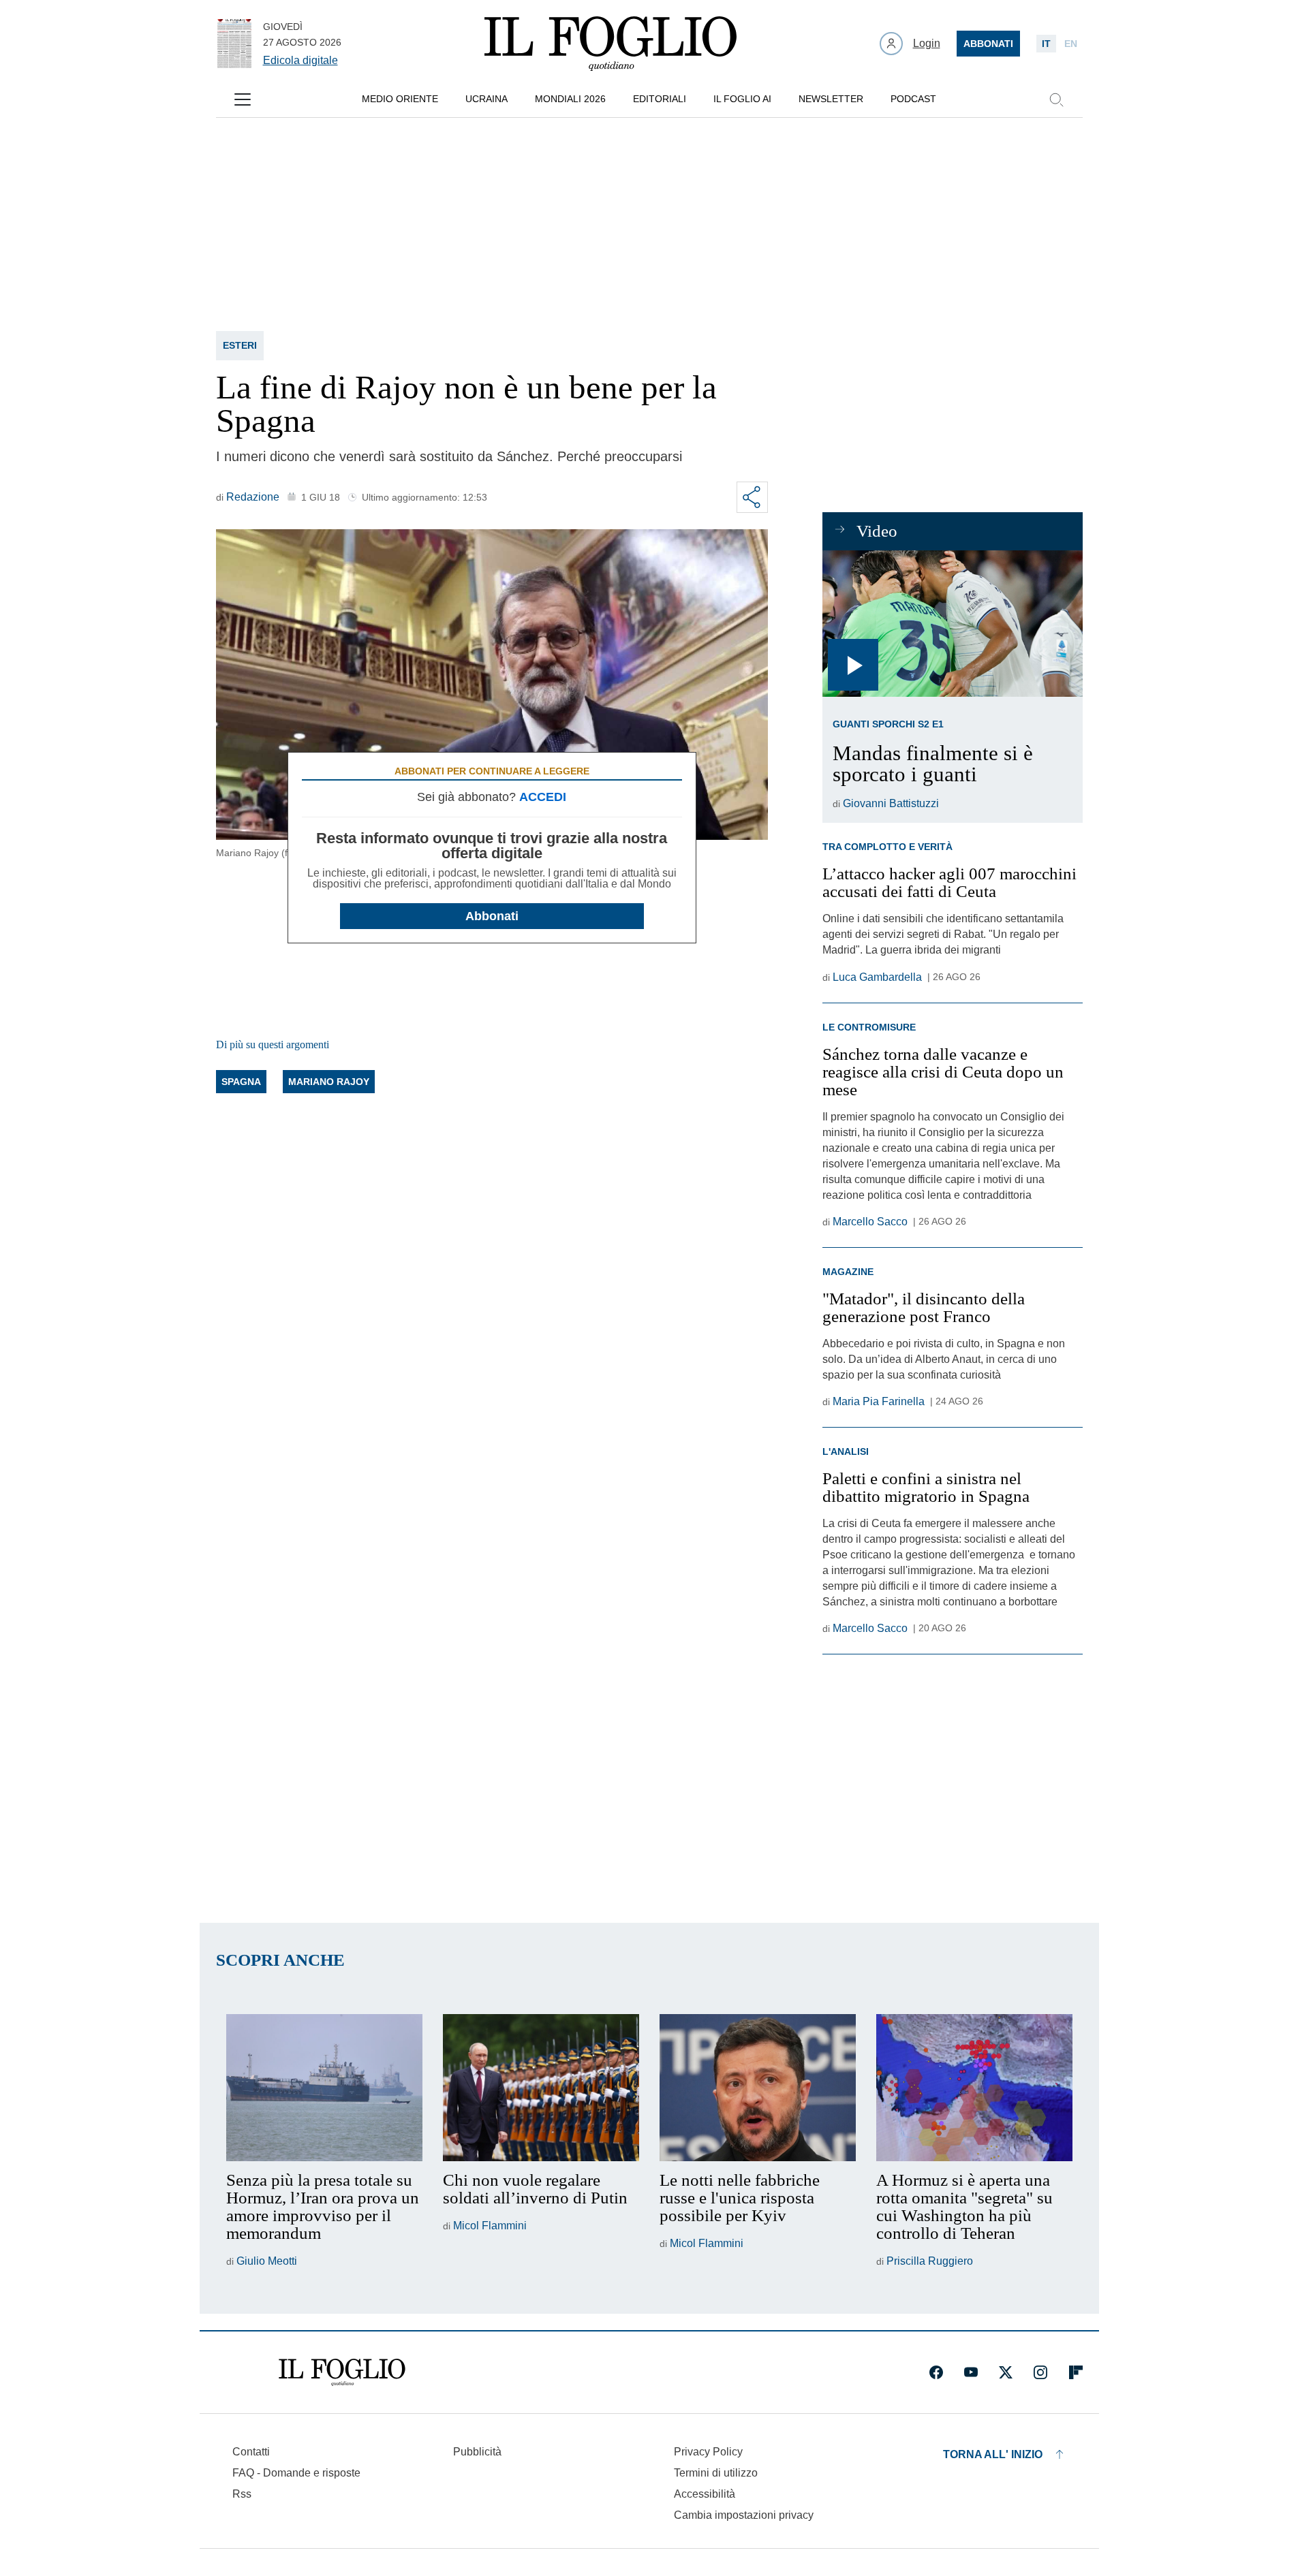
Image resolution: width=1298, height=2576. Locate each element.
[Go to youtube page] (971, 2372)
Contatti (251, 2452)
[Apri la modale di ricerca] (1056, 99)
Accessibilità (705, 2494)
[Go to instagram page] (1040, 2372)
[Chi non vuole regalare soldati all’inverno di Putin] (541, 2088)
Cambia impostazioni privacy (744, 2515)
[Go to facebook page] (936, 2372)
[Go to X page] (1006, 2372)
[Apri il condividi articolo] (752, 497)
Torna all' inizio (993, 2454)
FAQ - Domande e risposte (296, 2473)
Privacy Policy (708, 2452)
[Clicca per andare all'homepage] (342, 2372)
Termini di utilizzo (716, 2473)
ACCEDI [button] (543, 797)
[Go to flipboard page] (1076, 2372)
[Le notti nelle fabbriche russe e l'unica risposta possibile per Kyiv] (758, 2088)
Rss (242, 2494)
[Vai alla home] (611, 44)
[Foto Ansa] (952, 624)
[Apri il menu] (243, 99)
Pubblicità (477, 2452)
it (1046, 44)
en (1071, 44)
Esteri (240, 345)
